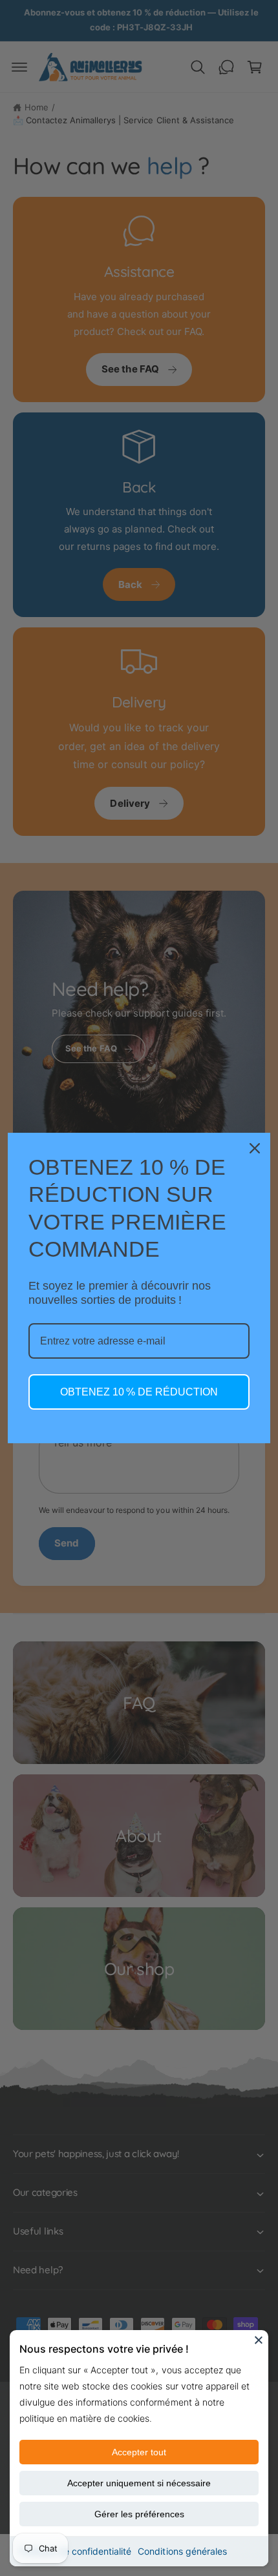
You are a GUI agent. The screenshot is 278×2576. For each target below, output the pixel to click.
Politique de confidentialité (75, 2551)
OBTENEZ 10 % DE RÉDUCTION (139, 1392)
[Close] (259, 2340)
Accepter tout (139, 2452)
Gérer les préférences (139, 2514)
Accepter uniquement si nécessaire (139, 2483)
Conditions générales (182, 2551)
